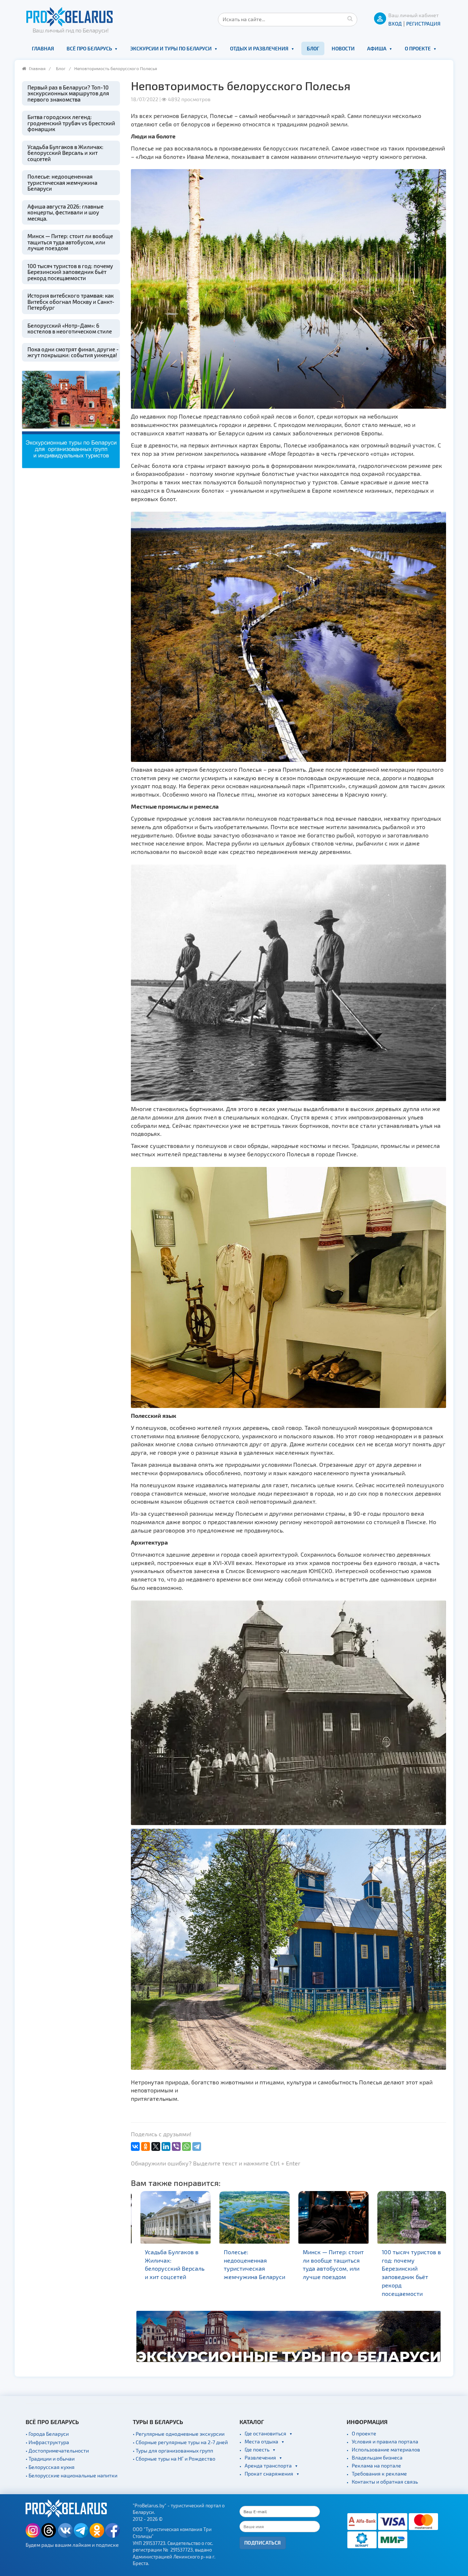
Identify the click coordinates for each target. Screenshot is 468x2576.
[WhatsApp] (186, 2146)
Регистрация (423, 24)
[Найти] (350, 18)
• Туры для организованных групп (173, 2451)
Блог (313, 48)
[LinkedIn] (166, 2146)
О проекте (418, 48)
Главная (43, 48)
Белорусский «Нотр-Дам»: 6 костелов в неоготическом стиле (70, 329)
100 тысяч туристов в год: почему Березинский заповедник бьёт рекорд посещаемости (70, 272)
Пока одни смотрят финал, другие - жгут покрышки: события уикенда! (73, 352)
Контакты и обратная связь (385, 2482)
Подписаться (263, 2543)
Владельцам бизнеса (377, 2457)
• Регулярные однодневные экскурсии (179, 2434)
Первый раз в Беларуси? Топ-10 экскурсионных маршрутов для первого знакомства (68, 93)
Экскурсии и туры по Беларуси (171, 48)
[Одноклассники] (146, 2146)
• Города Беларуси (47, 2434)
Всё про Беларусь (89, 48)
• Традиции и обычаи (50, 2459)
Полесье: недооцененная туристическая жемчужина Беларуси (62, 182)
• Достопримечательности (57, 2451)
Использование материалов (386, 2449)
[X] (156, 2146)
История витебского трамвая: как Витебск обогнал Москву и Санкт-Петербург (71, 302)
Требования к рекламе (379, 2474)
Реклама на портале (376, 2466)
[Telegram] (197, 2146)
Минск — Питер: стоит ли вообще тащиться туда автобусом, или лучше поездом (70, 242)
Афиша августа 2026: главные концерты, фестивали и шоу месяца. (65, 212)
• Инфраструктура (47, 2442)
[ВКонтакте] (135, 2146)
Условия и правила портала (385, 2441)
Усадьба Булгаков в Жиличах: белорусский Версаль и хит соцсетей (65, 153)
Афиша (377, 48)
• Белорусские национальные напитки (71, 2475)
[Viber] (176, 2146)
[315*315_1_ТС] (71, 418)
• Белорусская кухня (50, 2467)
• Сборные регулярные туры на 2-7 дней (180, 2442)
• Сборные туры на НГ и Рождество (174, 2459)
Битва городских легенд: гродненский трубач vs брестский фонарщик (71, 123)
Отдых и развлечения (259, 48)
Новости (343, 48)
